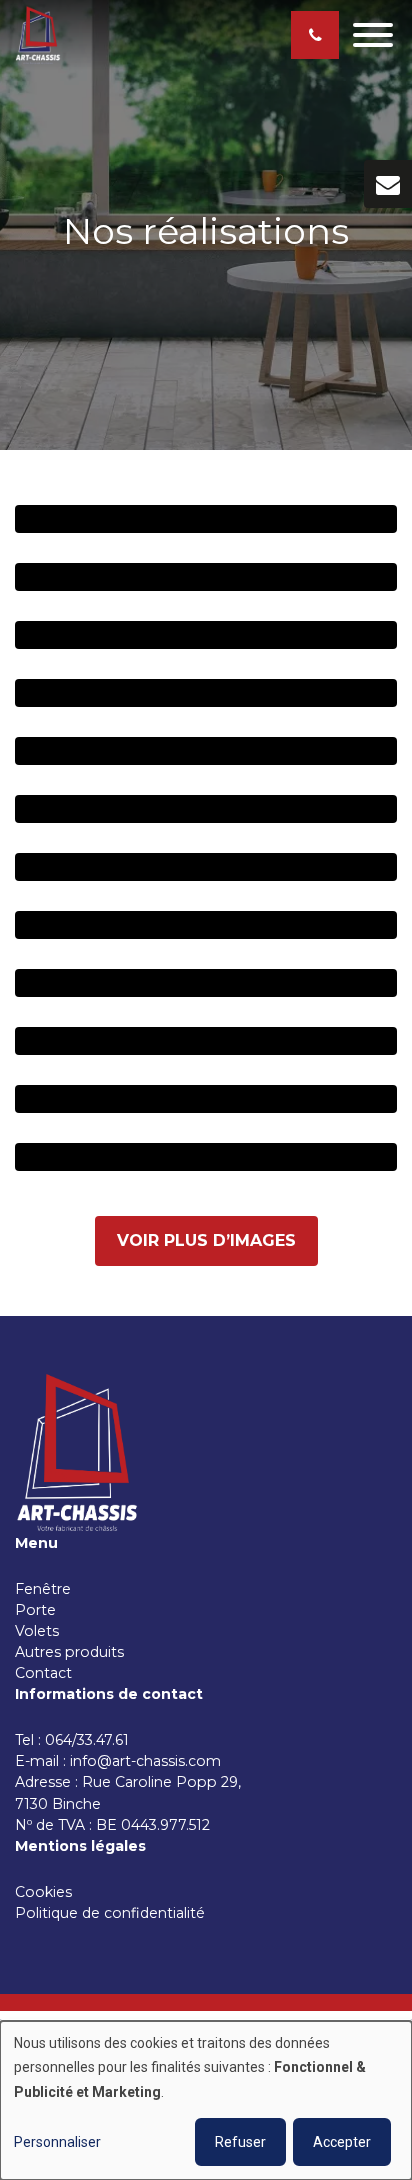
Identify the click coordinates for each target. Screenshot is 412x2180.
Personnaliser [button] (57, 2142)
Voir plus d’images (206, 1240)
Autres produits (69, 1652)
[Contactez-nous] (388, 184)
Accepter (342, 2142)
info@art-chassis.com (145, 1761)
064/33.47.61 (91, 1740)
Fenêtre (43, 1589)
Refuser (240, 2142)
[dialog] (206, 2100)
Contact (43, 1673)
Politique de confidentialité (110, 1913)
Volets (37, 1631)
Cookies (45, 1892)
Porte (35, 1610)
